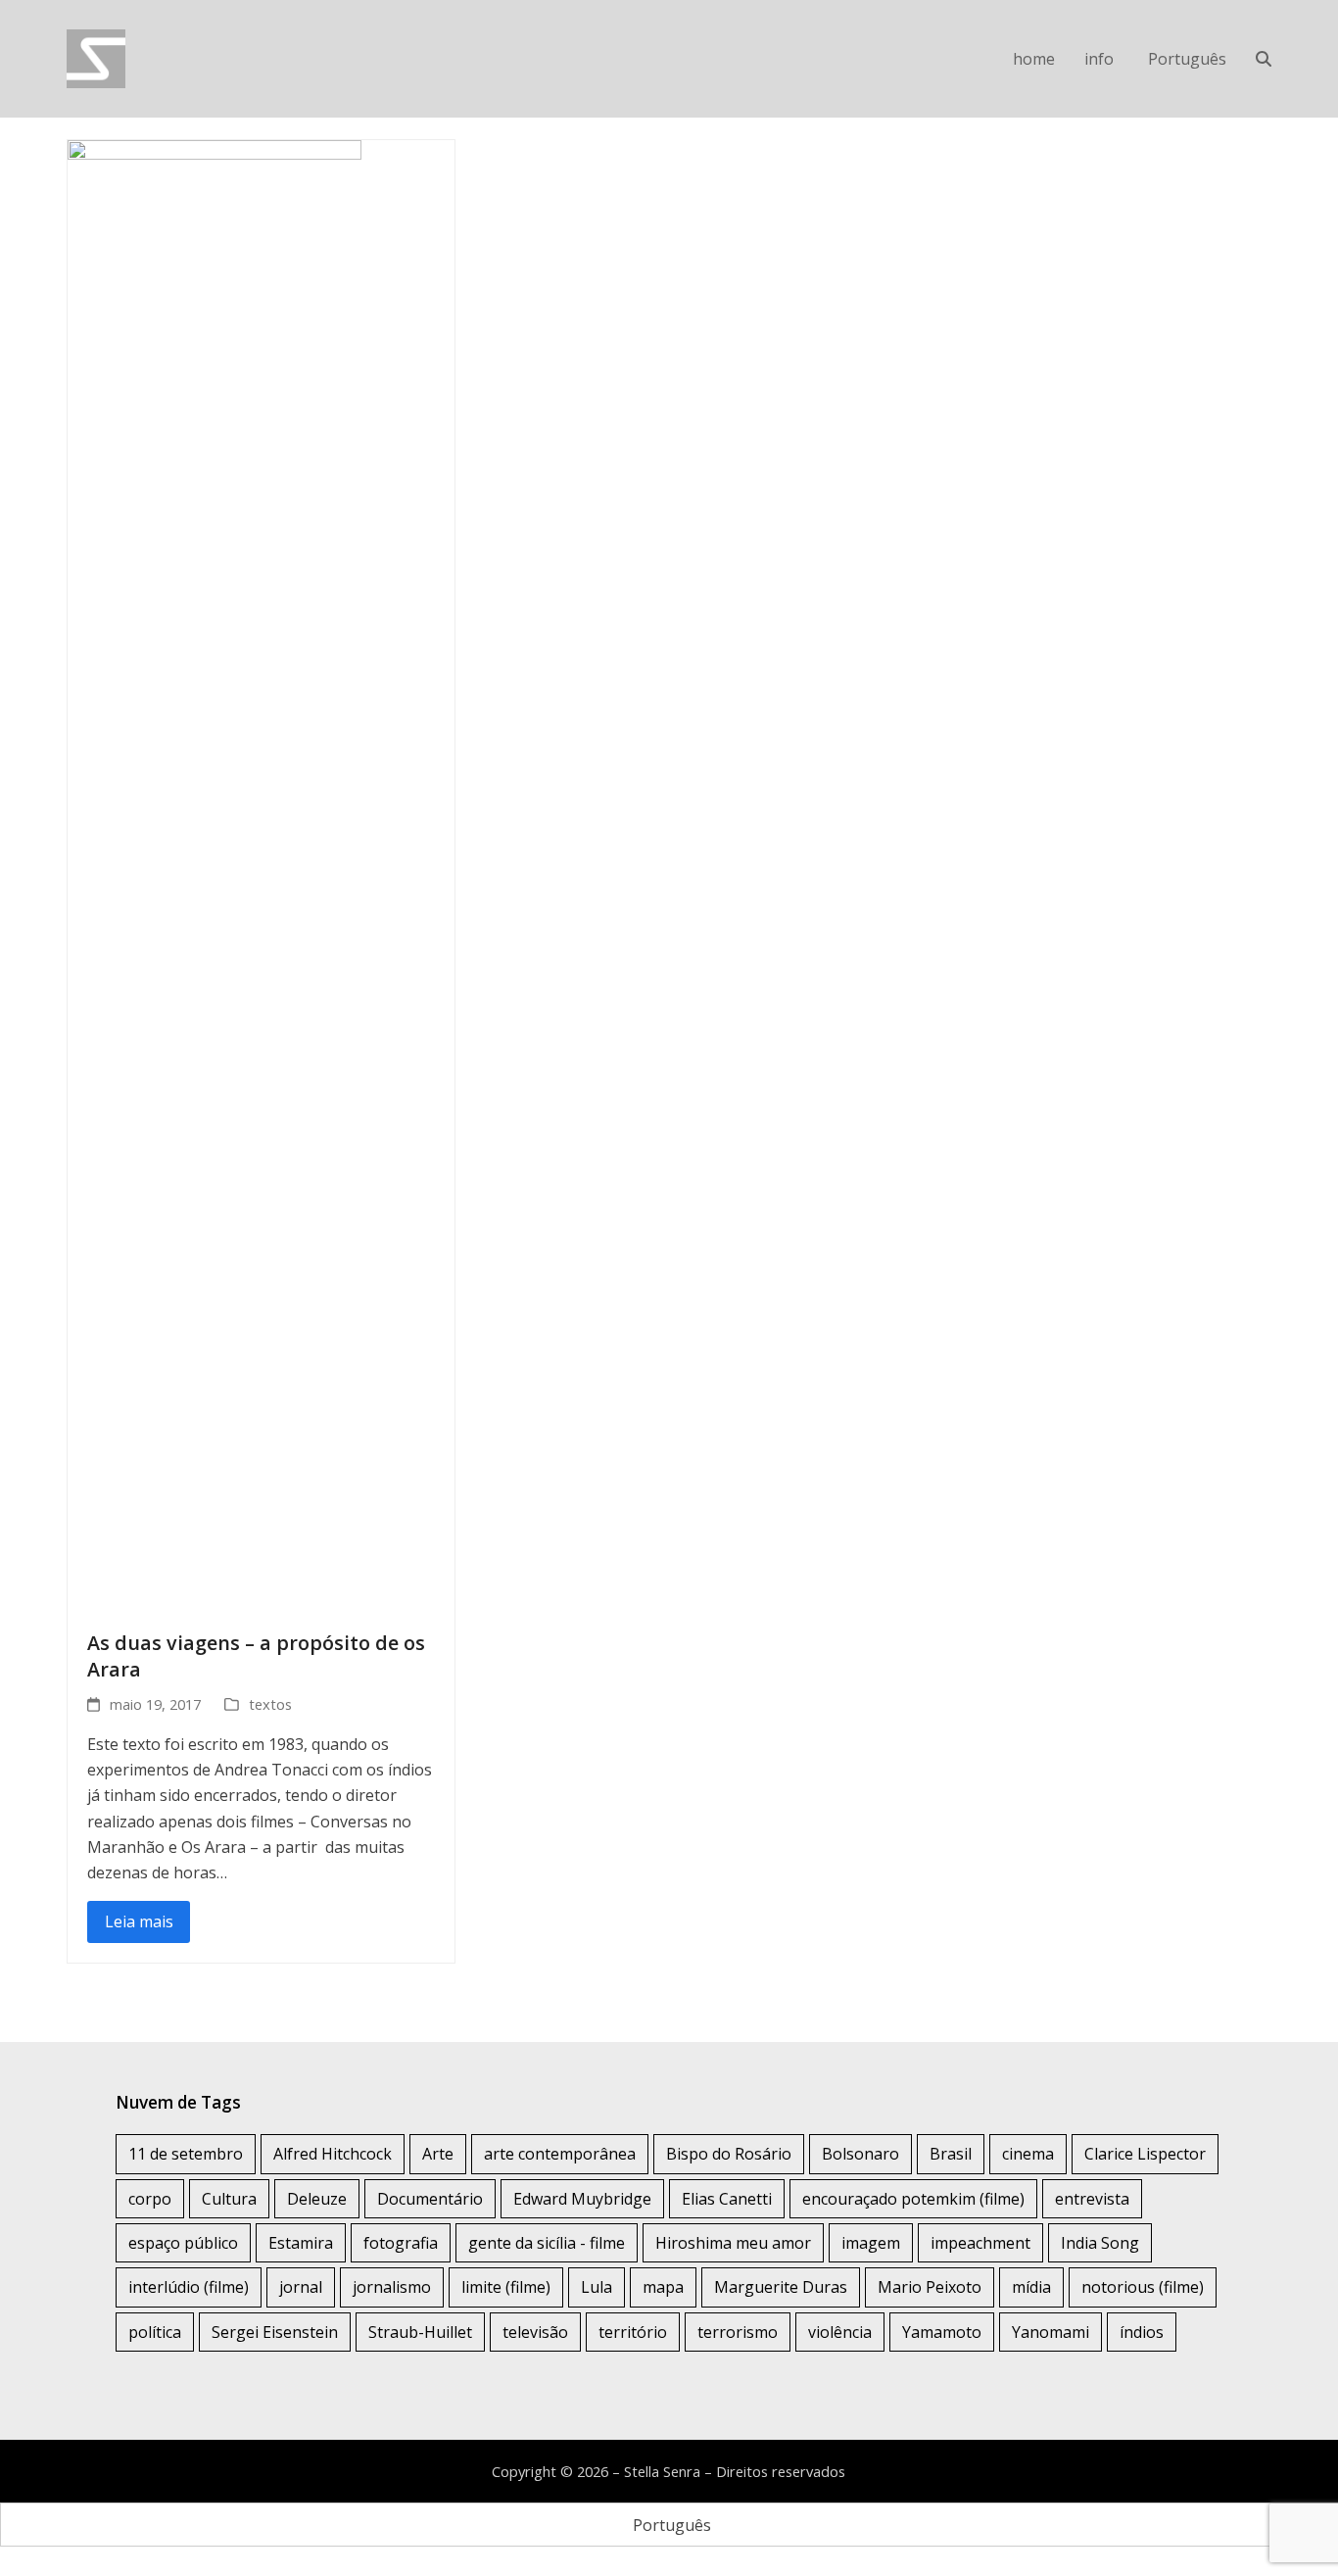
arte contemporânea (560, 2154)
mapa (663, 2287)
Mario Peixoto (930, 2287)
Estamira (301, 2243)
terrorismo (738, 2332)
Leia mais (139, 1921)
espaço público (183, 2243)
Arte (438, 2154)
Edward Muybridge (582, 2199)
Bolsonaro (860, 2154)
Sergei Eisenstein (275, 2332)
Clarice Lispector (1145, 2154)
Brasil (951, 2154)
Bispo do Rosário (729, 2154)
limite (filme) (506, 2287)
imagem (871, 2243)
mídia (1031, 2287)
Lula (597, 2287)
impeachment (980, 2243)
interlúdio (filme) (189, 2287)
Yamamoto (942, 2332)
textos (270, 1704)
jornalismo (392, 2287)
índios (1142, 2332)
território (633, 2332)
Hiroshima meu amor (733, 2243)
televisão (535, 2332)
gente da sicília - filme (547, 2243)
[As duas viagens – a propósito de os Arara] (215, 873)
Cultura (229, 2199)
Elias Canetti (727, 2199)
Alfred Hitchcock (333, 2154)
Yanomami (1051, 2332)
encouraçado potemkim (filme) (913, 2199)
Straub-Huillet (420, 2332)
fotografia (401, 2243)
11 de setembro (186, 2154)
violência (840, 2332)
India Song (1100, 2243)
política (155, 2332)
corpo (150, 2199)
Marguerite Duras (781, 2287)
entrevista (1092, 2199)
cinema (1028, 2154)
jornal (301, 2287)
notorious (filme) (1143, 2287)
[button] (1264, 59)
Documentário (430, 2199)
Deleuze (317, 2199)
